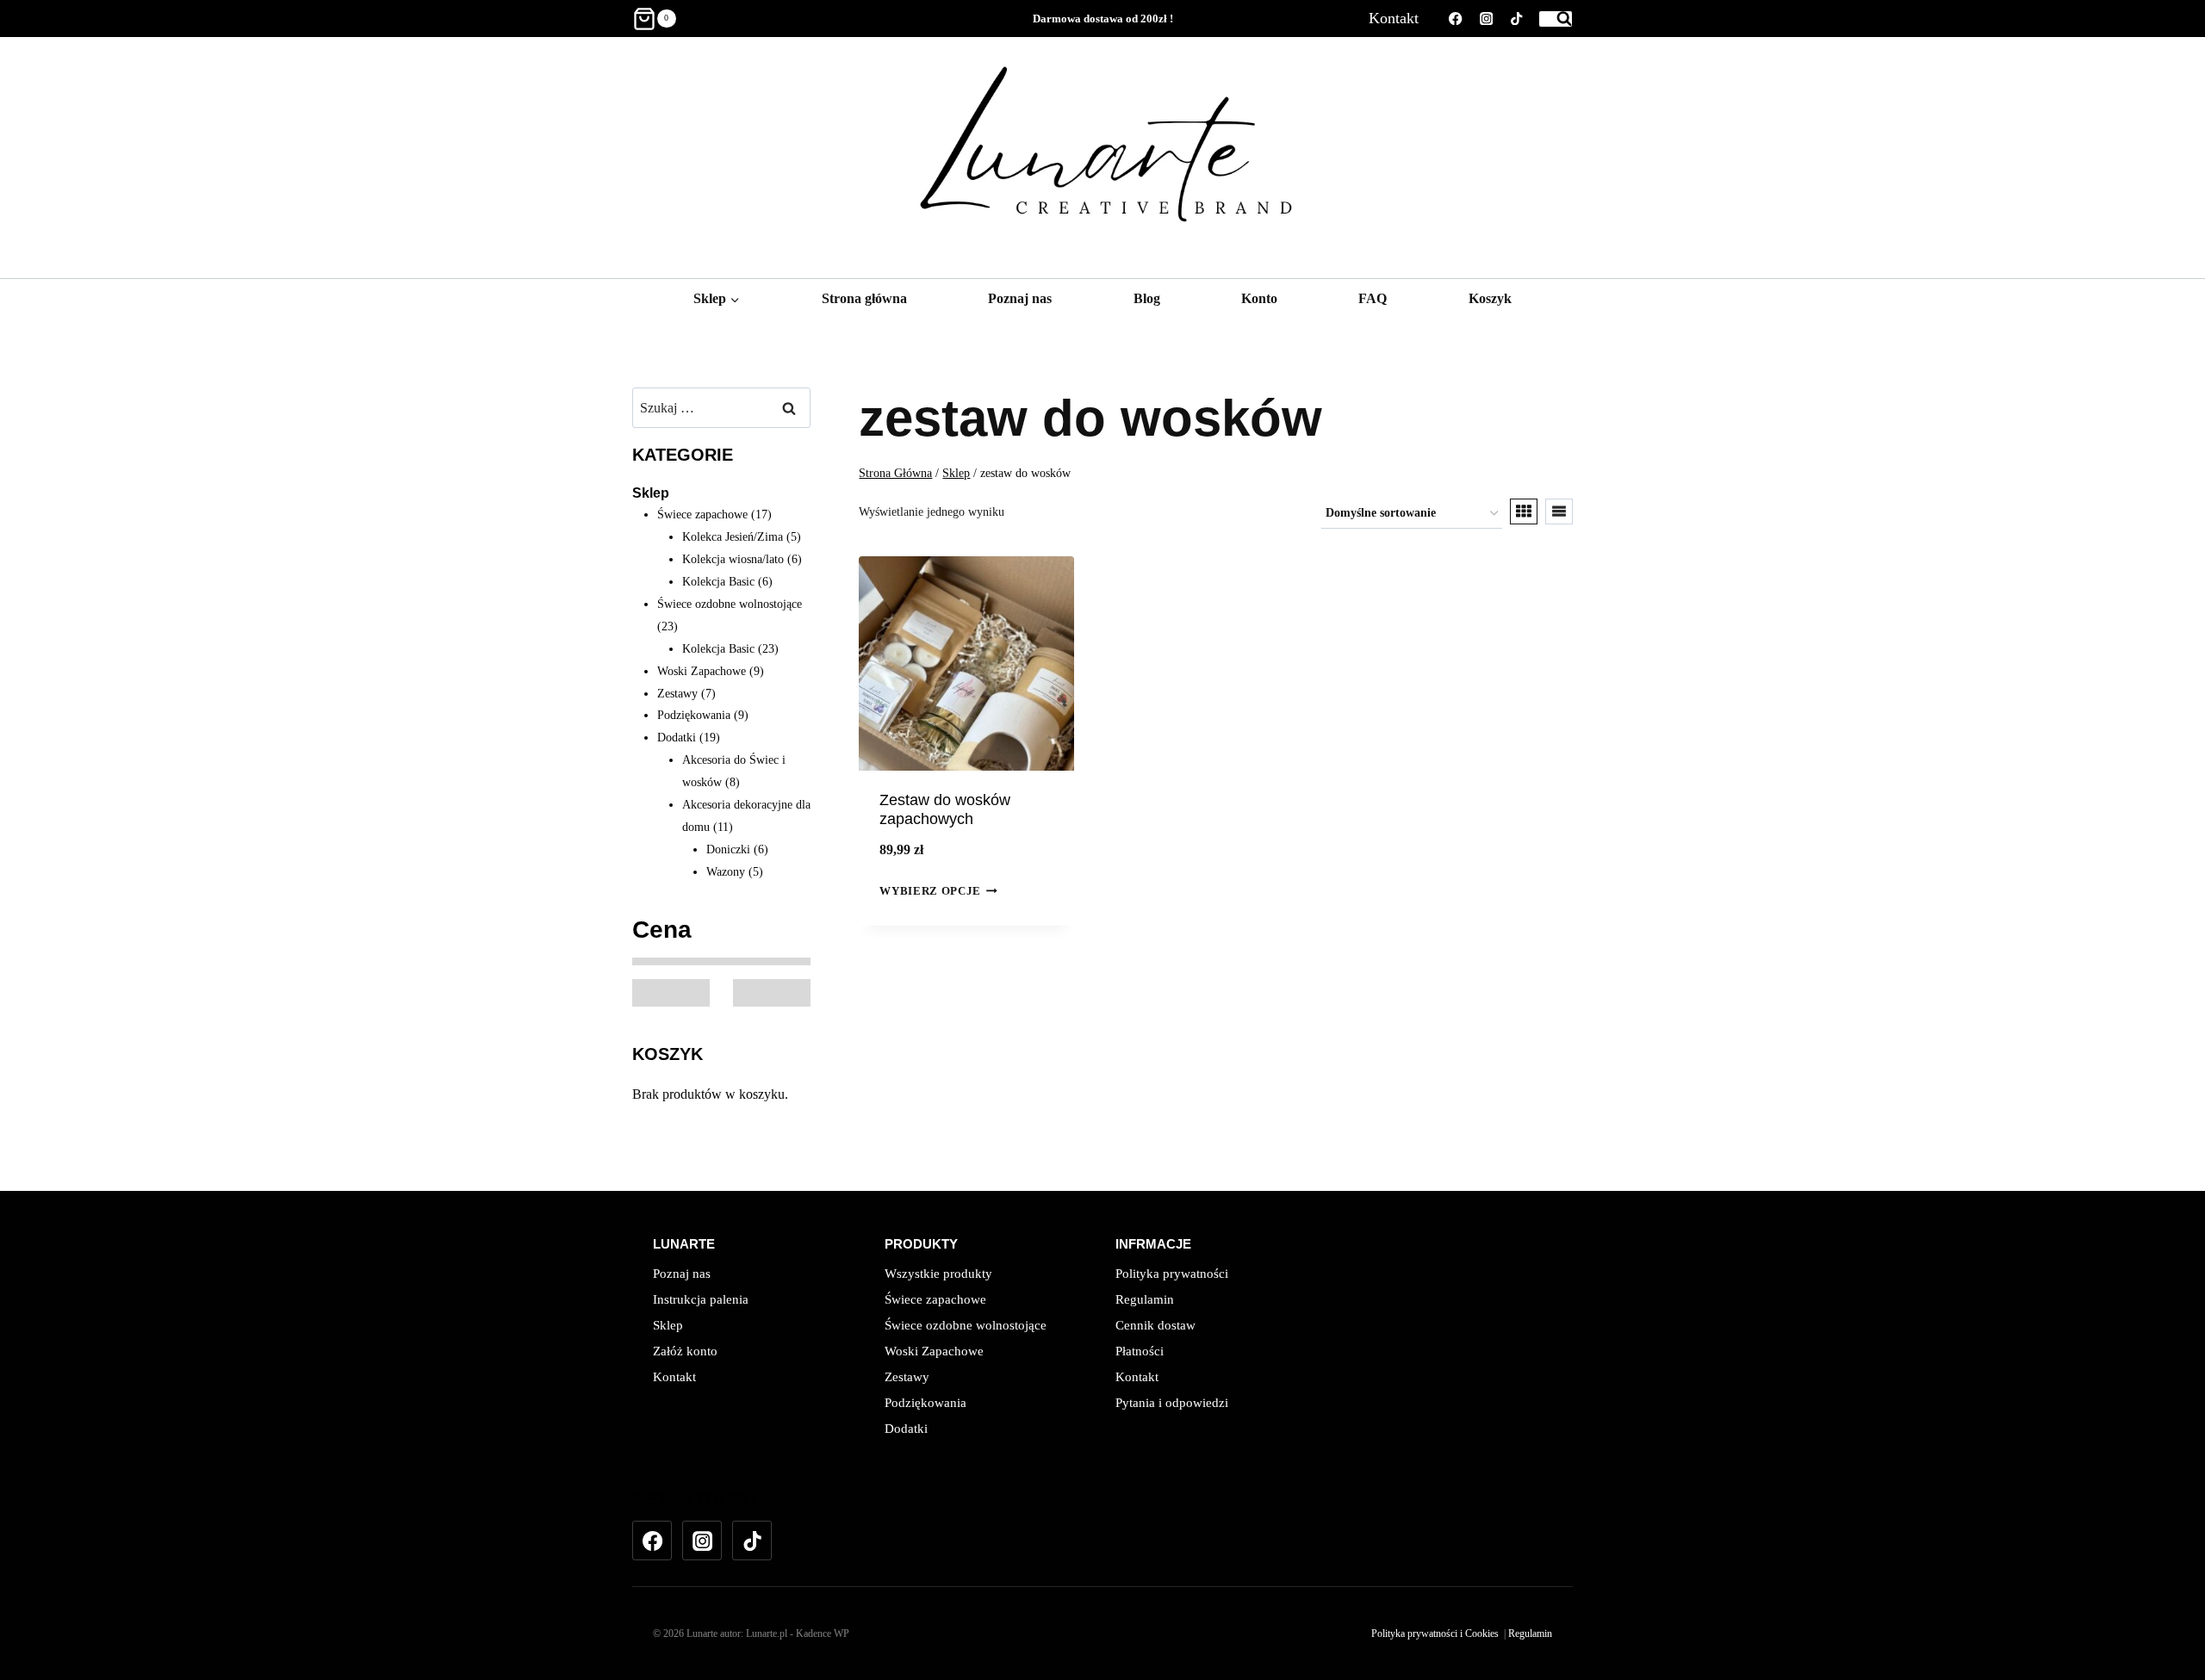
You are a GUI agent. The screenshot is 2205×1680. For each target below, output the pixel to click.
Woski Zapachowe (934, 1351)
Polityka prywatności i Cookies (1435, 1634)
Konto (1259, 298)
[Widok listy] (1559, 511)
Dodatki (906, 1429)
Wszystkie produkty (938, 1274)
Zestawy (907, 1377)
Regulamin (1145, 1299)
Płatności (1140, 1351)
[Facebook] (1456, 19)
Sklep (651, 493)
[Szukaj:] (721, 408)
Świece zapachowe (935, 1299)
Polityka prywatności (1172, 1274)
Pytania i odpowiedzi (1172, 1403)
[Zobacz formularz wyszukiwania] (1556, 19)
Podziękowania (925, 1403)
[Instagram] (1486, 19)
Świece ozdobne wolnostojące (966, 1325)
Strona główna (864, 298)
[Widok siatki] (1524, 511)
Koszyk (1490, 298)
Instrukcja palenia (701, 1299)
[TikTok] (1516, 19)
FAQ (1373, 298)
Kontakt (1394, 18)
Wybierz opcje (930, 892)
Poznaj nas (1020, 298)
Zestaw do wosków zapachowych (945, 809)
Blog (1147, 298)
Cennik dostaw (1155, 1325)
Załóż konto (685, 1351)
